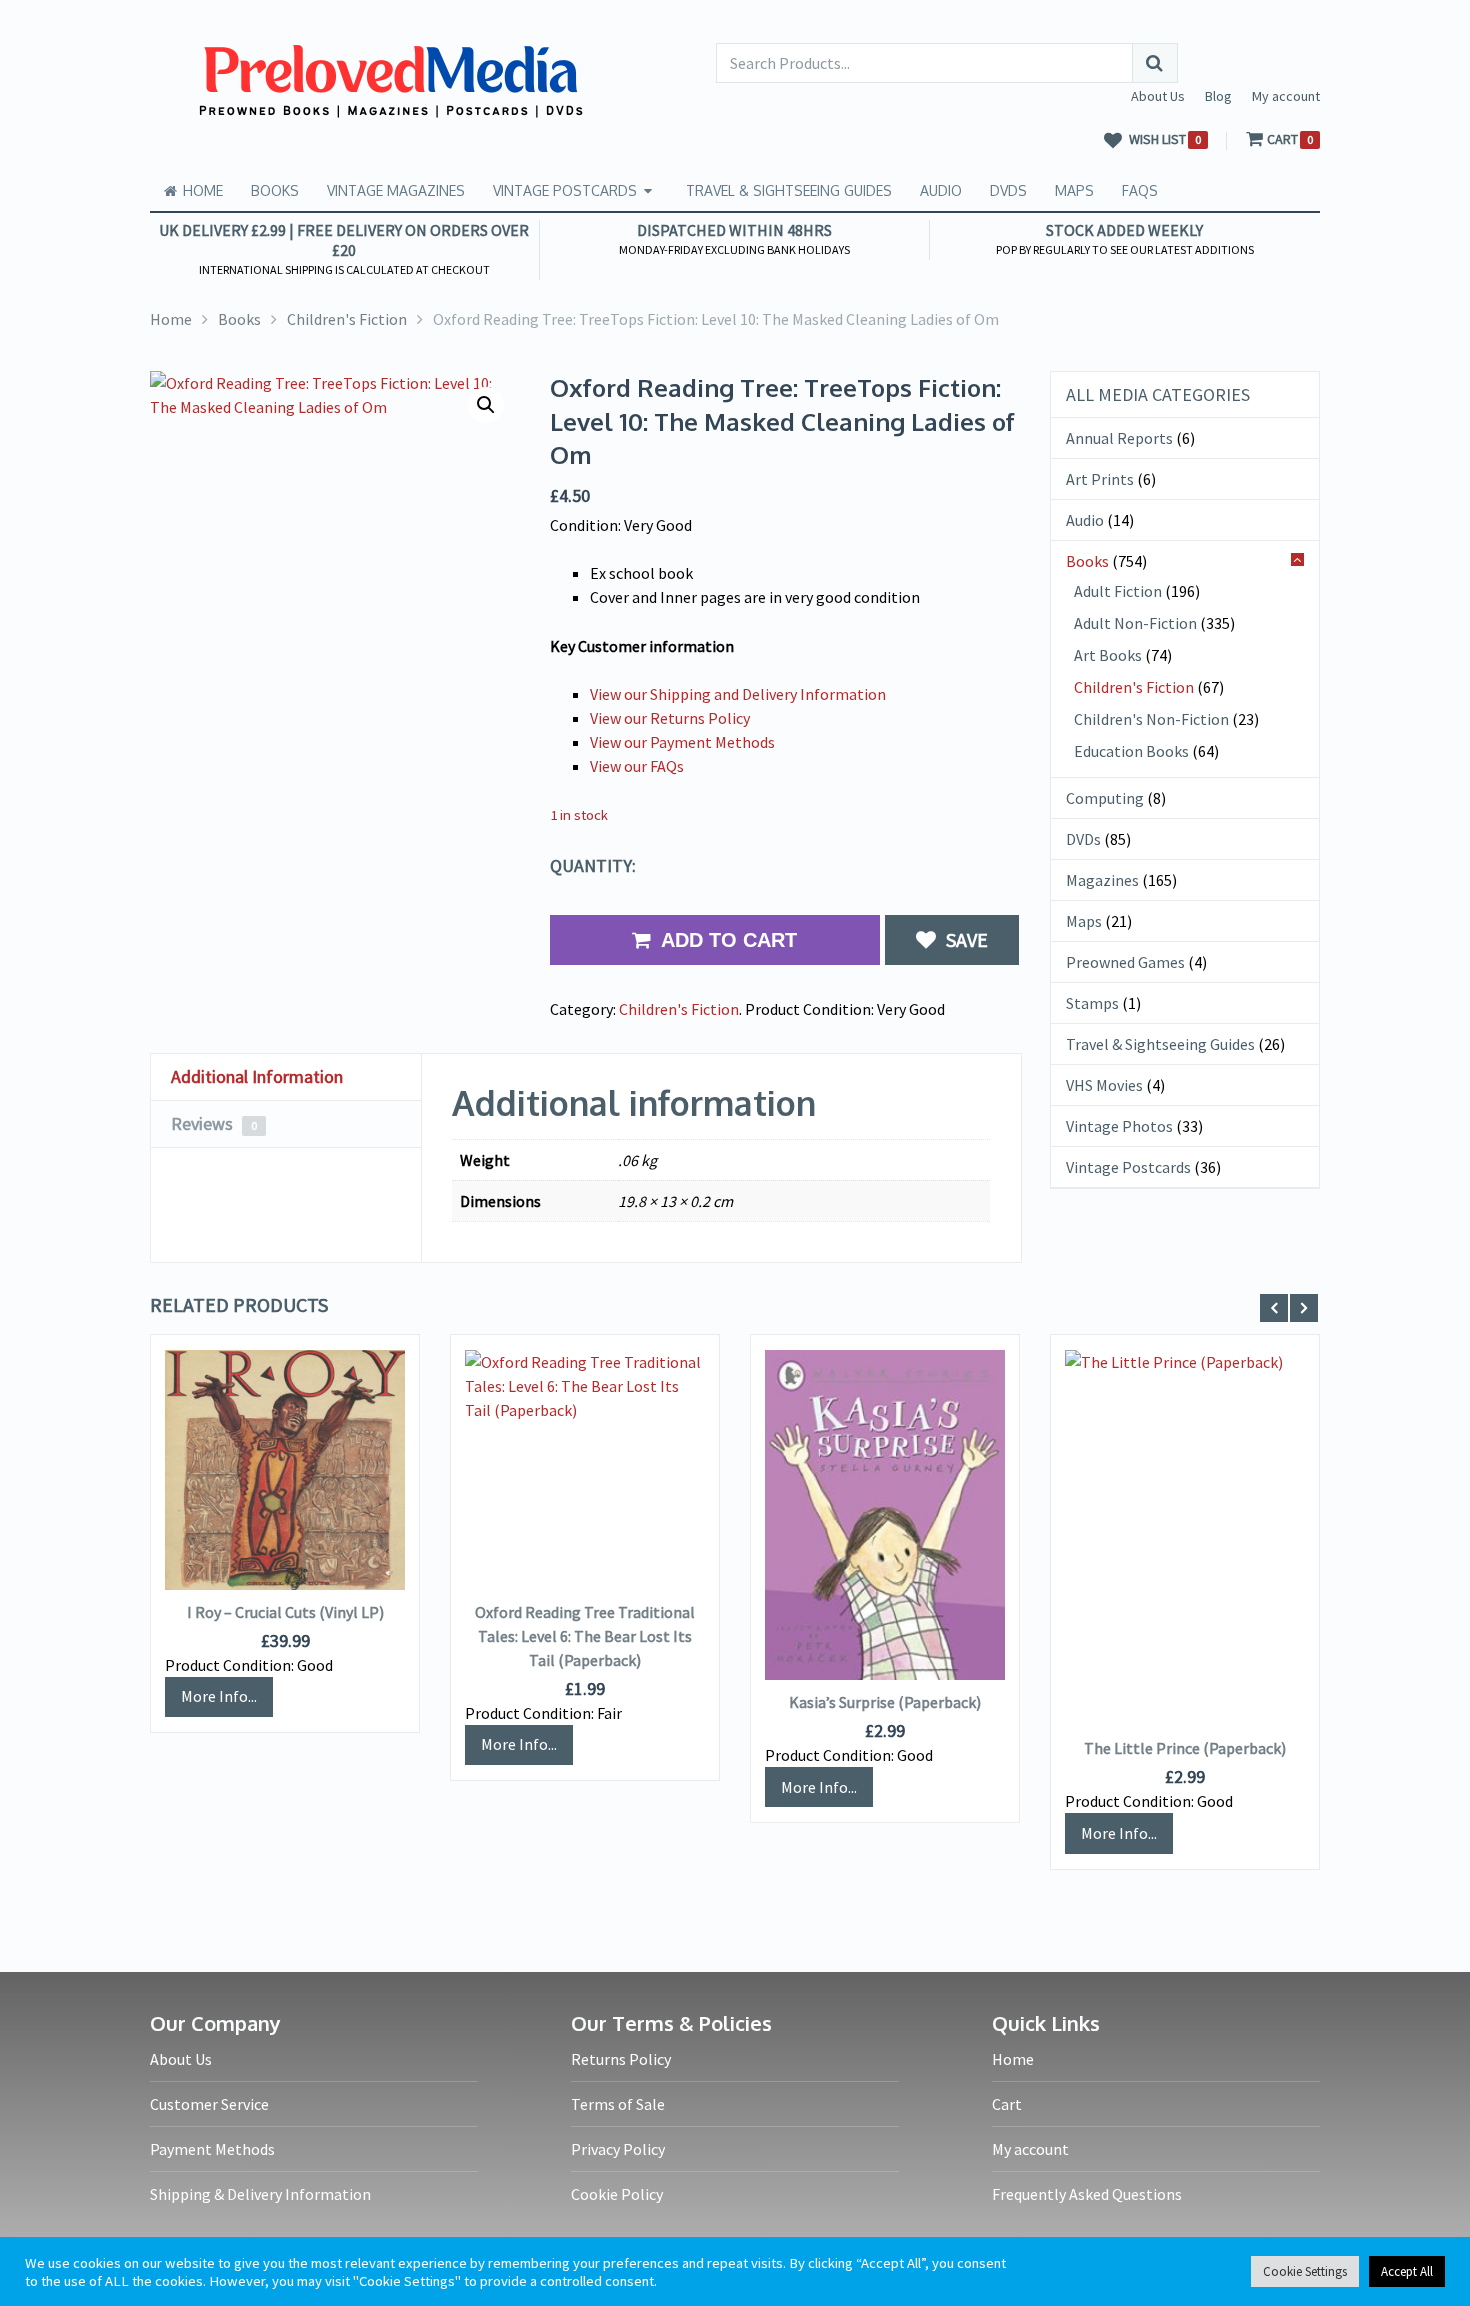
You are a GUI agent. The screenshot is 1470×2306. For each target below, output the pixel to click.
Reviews (214, 1123)
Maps (1074, 190)
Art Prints (1100, 479)
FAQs (1140, 190)
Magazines (1102, 880)
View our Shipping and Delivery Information (738, 694)
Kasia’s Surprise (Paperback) (885, 1702)
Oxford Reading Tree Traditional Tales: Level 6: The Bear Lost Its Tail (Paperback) (585, 1636)
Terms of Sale (618, 2104)
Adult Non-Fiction (1135, 623)
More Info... (219, 1696)
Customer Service (209, 2104)
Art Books (1108, 655)
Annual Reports (1119, 438)
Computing (1105, 798)
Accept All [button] (1407, 2271)
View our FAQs (637, 766)
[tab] (286, 1077)
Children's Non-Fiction (1151, 719)
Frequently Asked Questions (1087, 2194)
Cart (1007, 2104)
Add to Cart (729, 940)
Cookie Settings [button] (1305, 2271)
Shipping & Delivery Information (260, 2194)
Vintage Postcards (565, 190)
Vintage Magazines (396, 190)
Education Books (1131, 751)
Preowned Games (1125, 962)
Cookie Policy (617, 2194)
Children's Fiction (679, 1009)
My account (1286, 96)
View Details (285, 1472)
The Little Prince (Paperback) (1185, 1748)
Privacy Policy (618, 2149)
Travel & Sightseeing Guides (789, 190)
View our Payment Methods (682, 742)
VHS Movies (1104, 1085)
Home (201, 190)
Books (275, 190)
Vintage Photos (1119, 1126)
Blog (1218, 96)
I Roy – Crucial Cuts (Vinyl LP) (285, 1612)
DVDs (1008, 190)
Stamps (1092, 1003)
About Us (1158, 96)
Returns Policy (621, 2059)
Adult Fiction (1118, 591)
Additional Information (257, 1076)
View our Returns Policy (670, 718)
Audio (941, 190)
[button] (486, 405)
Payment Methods (212, 2149)
